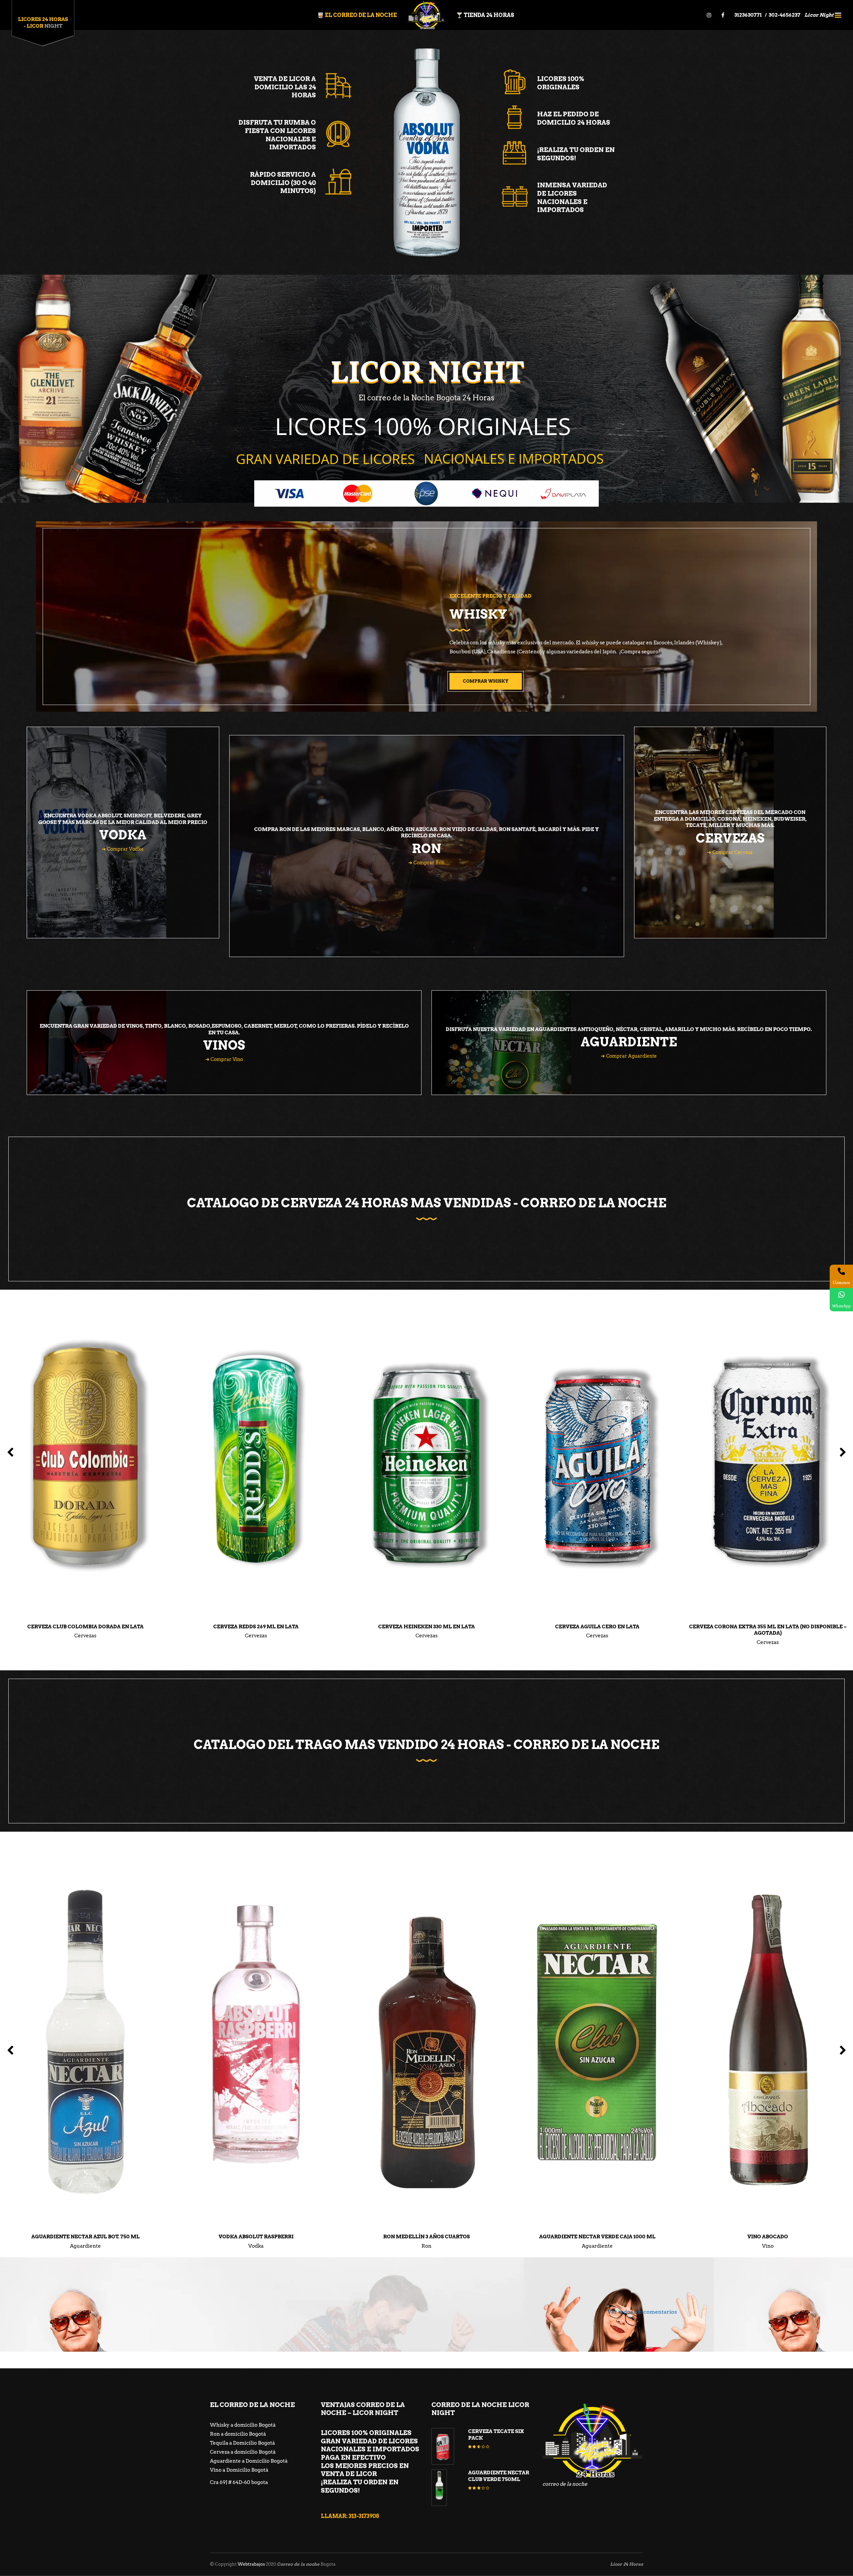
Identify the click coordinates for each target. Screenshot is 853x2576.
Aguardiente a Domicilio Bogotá (249, 2461)
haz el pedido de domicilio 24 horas (574, 118)
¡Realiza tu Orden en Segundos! (576, 154)
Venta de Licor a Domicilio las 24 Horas (285, 87)
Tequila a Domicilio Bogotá (242, 2443)
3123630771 (749, 15)
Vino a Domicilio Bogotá (239, 2470)
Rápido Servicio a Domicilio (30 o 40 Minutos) (283, 183)
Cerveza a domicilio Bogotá (243, 2452)
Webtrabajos (251, 2564)
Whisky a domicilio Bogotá (243, 2425)
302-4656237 (785, 15)
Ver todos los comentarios (642, 2312)
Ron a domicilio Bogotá (238, 2434)
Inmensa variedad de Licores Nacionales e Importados (572, 197)
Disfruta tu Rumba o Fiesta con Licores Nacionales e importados (277, 135)
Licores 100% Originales (561, 83)
